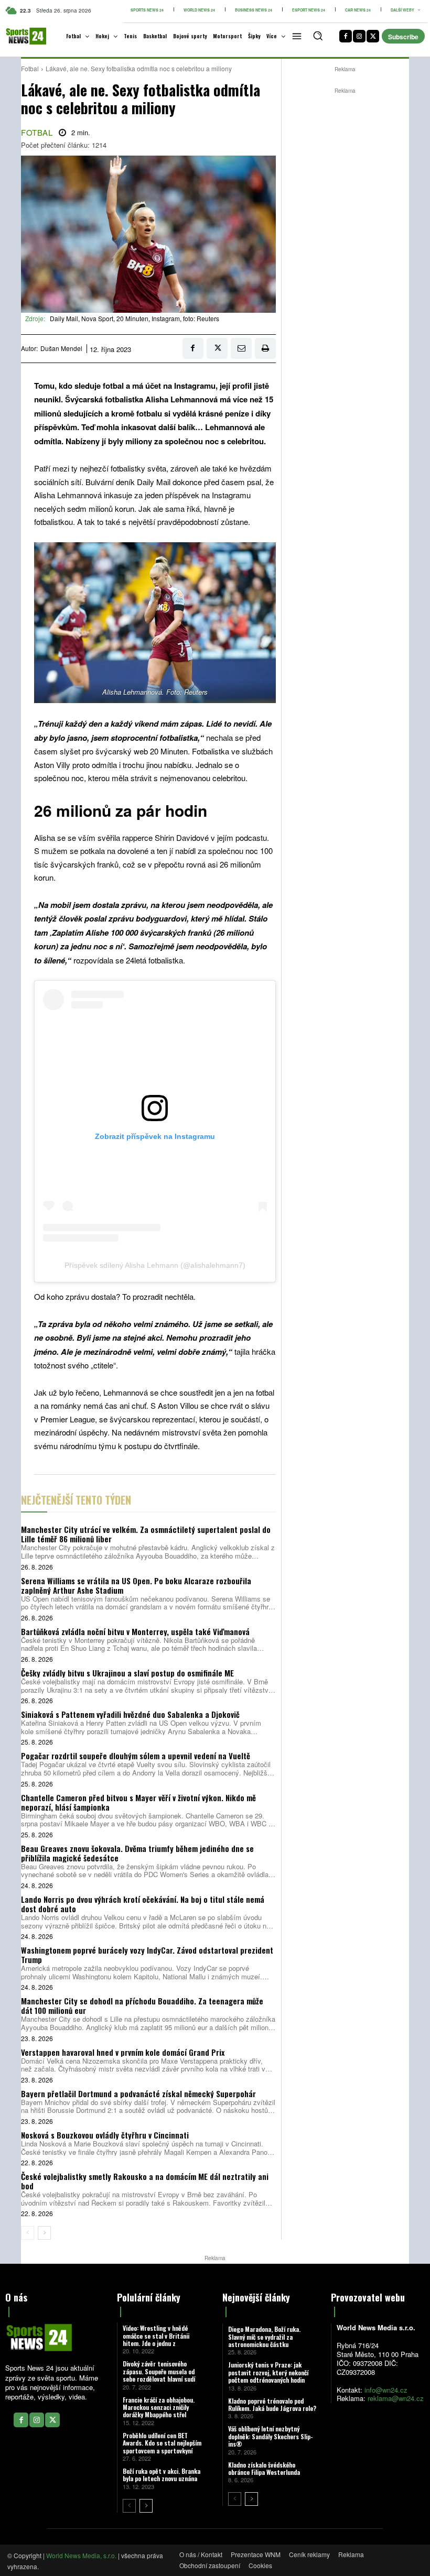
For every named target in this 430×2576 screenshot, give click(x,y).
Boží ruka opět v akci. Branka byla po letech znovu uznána (162, 2475)
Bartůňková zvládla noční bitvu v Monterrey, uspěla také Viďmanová (135, 1631)
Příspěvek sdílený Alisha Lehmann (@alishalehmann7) (155, 1265)
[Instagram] (359, 36)
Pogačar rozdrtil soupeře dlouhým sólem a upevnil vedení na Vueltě (136, 1756)
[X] (373, 36)
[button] (318, 36)
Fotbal (30, 68)
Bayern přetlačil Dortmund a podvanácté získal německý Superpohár (138, 2093)
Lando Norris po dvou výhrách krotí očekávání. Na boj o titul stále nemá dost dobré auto (143, 1904)
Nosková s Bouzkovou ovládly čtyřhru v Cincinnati (105, 2135)
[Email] (241, 348)
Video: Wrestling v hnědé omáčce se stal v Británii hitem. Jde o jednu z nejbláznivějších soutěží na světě (158, 2343)
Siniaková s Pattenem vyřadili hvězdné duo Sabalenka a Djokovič (130, 1714)
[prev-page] (28, 2233)
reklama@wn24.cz (396, 2398)
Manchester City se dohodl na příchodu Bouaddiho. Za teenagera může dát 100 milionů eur (142, 2005)
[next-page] (44, 2233)
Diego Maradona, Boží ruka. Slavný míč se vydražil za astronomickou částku (264, 2337)
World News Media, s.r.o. (81, 2555)
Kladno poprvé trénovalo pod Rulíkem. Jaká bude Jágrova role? (272, 2404)
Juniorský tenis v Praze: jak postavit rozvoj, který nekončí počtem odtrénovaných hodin (268, 2372)
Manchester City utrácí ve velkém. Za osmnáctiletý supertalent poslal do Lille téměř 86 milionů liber (146, 1534)
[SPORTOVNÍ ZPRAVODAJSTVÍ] (19, 36)
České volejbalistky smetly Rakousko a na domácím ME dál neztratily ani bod (145, 2181)
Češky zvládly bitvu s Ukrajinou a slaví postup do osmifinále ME (127, 1673)
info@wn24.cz (386, 2390)
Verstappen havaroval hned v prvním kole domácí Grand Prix (123, 2052)
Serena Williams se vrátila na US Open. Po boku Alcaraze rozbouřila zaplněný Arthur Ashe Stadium (136, 1585)
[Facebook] (346, 36)
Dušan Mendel (61, 348)
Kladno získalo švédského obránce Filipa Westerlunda (264, 2468)
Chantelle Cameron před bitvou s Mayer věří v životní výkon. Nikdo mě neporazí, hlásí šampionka (138, 1802)
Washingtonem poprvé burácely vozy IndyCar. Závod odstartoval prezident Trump (147, 1955)
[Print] (265, 348)
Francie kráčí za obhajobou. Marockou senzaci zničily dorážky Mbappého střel (159, 2407)
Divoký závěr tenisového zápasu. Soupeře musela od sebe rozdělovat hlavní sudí (159, 2371)
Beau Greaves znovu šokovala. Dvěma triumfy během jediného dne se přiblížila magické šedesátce (137, 1853)
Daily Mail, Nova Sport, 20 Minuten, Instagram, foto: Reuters (135, 318)
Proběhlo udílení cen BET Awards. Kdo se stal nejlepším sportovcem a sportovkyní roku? (162, 2447)
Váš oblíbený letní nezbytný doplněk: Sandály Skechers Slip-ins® (271, 2436)
